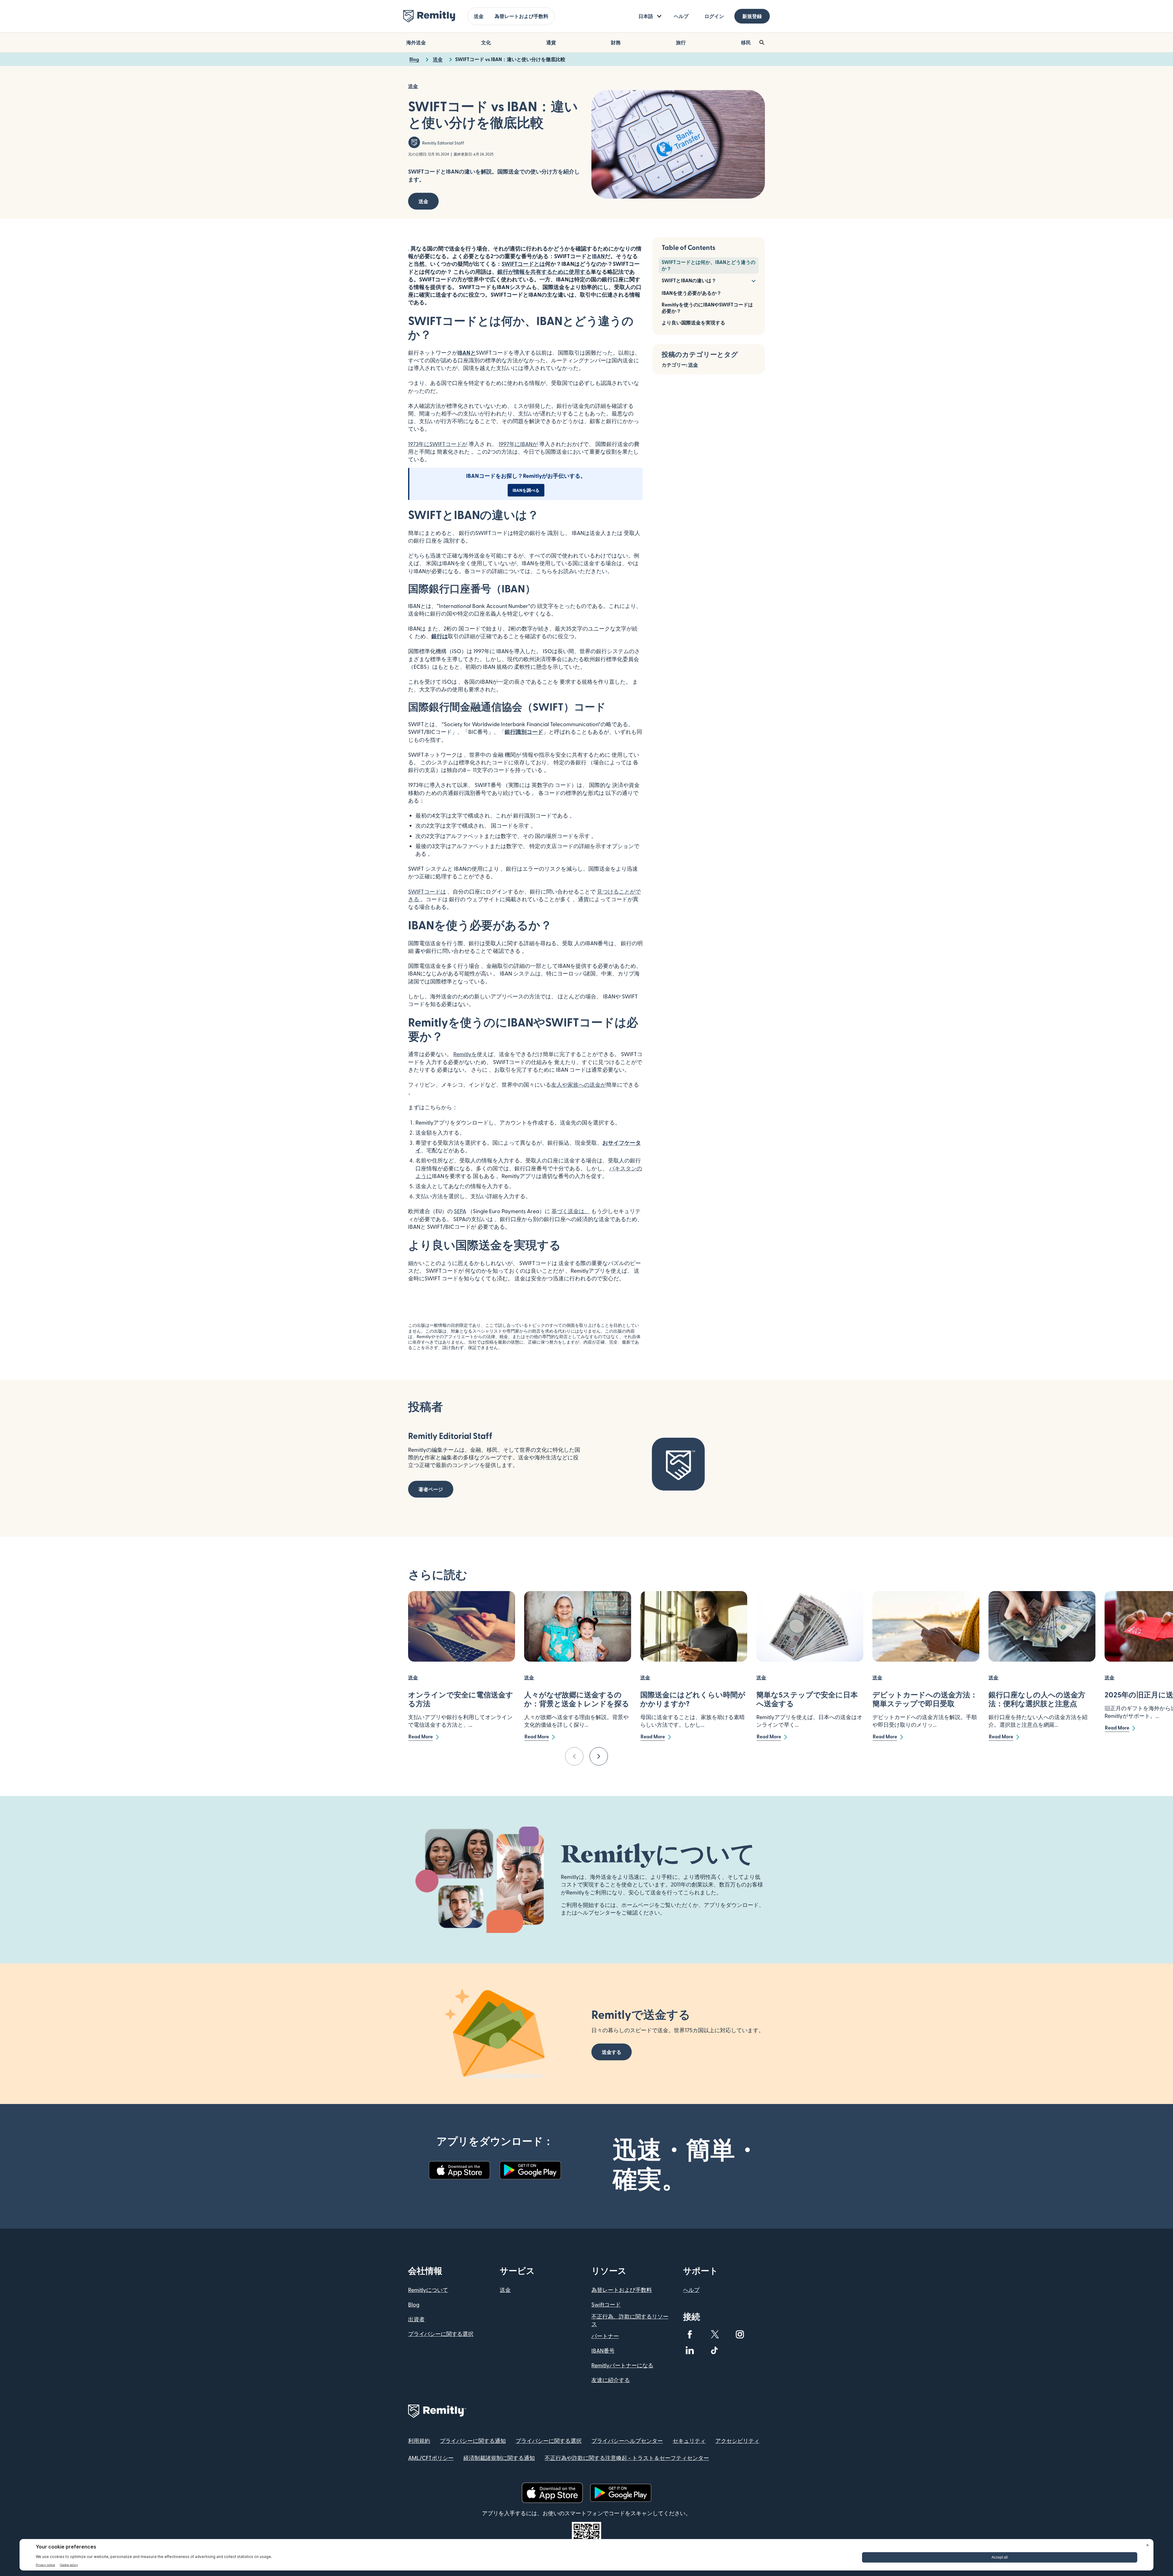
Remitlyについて (428, 2290)
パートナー (605, 2336)
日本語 (646, 16)
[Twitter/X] (715, 2334)
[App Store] (459, 2170)
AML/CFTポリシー (431, 2458)
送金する (612, 2052)
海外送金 (416, 42)
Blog (414, 2304)
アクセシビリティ (737, 2441)
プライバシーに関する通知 (473, 2441)
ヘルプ (681, 16)
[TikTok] (715, 2350)
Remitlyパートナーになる (622, 2365)
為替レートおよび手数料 (521, 16)
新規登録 (752, 16)
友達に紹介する (611, 2380)
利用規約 (419, 2441)
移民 (746, 42)
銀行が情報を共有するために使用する (544, 271)
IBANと (467, 352)
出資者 (416, 2319)
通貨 (551, 42)
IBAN (598, 256)
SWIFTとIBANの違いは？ (689, 280)
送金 (479, 16)
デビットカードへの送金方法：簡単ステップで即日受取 (925, 1699)
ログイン (714, 16)
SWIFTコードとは (523, 263)
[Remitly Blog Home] (429, 16)
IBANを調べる (526, 490)
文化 (486, 42)
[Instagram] (740, 2334)
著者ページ (431, 1489)
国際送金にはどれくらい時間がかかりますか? (693, 1699)
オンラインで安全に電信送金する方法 (461, 1699)
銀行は (440, 636)
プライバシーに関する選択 (441, 2334)
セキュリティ (689, 2441)
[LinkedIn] (690, 2350)
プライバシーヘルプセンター (627, 2441)
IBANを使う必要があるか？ (692, 293)
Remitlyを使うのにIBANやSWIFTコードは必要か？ (707, 308)
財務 (616, 42)
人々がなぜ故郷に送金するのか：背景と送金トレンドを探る (577, 1699)
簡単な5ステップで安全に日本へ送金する (807, 1699)
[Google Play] (530, 2170)
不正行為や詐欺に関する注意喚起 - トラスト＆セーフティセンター (627, 2458)
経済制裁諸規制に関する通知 (499, 2458)
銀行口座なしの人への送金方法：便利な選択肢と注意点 (1037, 1699)
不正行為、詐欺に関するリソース (630, 2320)
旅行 (681, 42)
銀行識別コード (524, 732)
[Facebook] (690, 2334)
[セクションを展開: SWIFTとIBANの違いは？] (753, 280)
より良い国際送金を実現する (693, 322)
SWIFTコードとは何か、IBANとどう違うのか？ (709, 265)
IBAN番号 (603, 2350)
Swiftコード (606, 2304)
